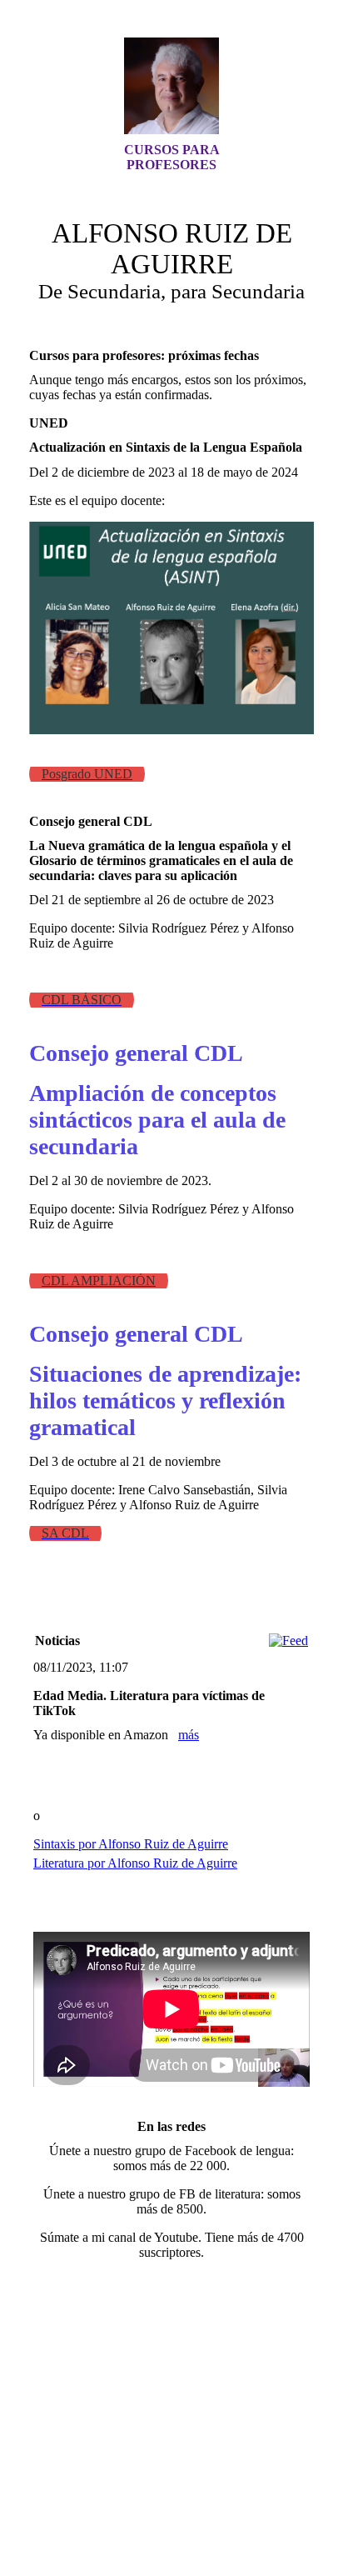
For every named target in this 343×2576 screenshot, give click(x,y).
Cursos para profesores (172, 157)
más (189, 1735)
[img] (171, 86)
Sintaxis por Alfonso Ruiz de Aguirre (131, 1844)
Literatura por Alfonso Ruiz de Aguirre (135, 1863)
